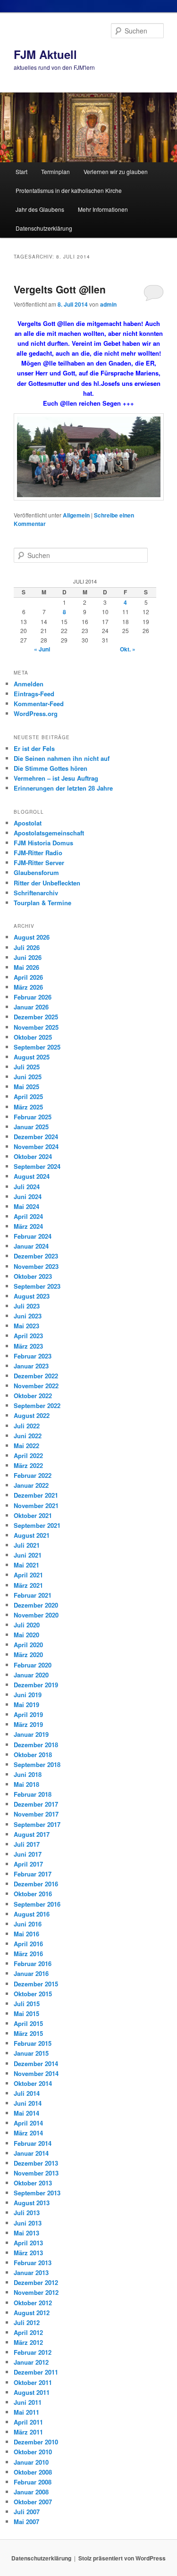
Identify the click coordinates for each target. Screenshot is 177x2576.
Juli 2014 (27, 2093)
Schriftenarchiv (36, 893)
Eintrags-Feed (34, 694)
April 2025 (28, 1096)
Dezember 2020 (36, 1605)
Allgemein (76, 515)
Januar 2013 (31, 2272)
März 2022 (28, 1465)
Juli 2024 (27, 1187)
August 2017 (32, 1834)
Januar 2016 (31, 1973)
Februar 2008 (33, 2482)
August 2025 (32, 1057)
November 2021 (36, 1505)
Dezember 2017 (36, 1804)
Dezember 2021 (36, 1495)
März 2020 (28, 1655)
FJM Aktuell (45, 54)
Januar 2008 (31, 2492)
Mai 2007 (26, 2522)
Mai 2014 (26, 2113)
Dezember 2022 (36, 1376)
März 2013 (28, 2253)
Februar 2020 (33, 1665)
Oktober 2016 (33, 1894)
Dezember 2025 (36, 1017)
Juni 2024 (28, 1196)
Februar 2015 (33, 2043)
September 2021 (37, 1525)
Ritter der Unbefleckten (47, 883)
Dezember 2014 (36, 2063)
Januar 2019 (31, 1734)
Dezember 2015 (36, 1984)
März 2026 (28, 987)
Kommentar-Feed (39, 704)
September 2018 (37, 1764)
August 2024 (32, 1176)
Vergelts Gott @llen (60, 289)
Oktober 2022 (33, 1396)
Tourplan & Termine (42, 903)
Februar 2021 (33, 1595)
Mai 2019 (26, 1705)
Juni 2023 (28, 1316)
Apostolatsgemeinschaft (49, 833)
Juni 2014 (28, 2103)
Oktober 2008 (33, 2472)
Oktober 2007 (33, 2502)
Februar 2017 (33, 1874)
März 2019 (28, 1724)
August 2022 (32, 1415)
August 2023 (32, 1296)
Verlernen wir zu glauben (116, 171)
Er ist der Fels (34, 748)
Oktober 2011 (33, 2382)
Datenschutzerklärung (44, 228)
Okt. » (128, 649)
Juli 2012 (27, 2322)
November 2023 (36, 1266)
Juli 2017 (27, 1844)
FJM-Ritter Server (39, 863)
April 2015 (28, 2023)
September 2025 (37, 1047)
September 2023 (37, 1286)
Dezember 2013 (36, 2163)
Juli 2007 (27, 2512)
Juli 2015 (27, 2004)
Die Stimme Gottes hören (51, 768)
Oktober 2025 (33, 1037)
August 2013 (32, 2203)
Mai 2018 (26, 1784)
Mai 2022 (26, 1446)
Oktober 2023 (33, 1276)
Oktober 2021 (33, 1515)
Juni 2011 (28, 2402)
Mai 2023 (26, 1326)
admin (108, 304)
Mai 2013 (26, 2233)
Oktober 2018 (33, 1755)
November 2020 (36, 1615)
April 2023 (28, 1336)
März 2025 (28, 1107)
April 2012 (28, 2332)
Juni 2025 (28, 1077)
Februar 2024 (33, 1236)
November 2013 (36, 2173)
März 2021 (28, 1585)
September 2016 (37, 1904)
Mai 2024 (26, 1206)
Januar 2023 (31, 1366)
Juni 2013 (28, 2223)
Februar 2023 (33, 1356)
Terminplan (55, 171)
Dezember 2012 (36, 2282)
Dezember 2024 (36, 1137)
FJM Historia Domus (43, 843)
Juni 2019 (28, 1695)
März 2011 (28, 2432)
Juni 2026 (28, 957)
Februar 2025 (33, 1117)
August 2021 (32, 1535)
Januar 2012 (31, 2362)
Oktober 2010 (33, 2452)
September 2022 (37, 1405)
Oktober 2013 (33, 2183)
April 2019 (28, 1714)
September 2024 (37, 1166)
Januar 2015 (31, 2053)
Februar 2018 (33, 1794)
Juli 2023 (27, 1306)
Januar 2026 (31, 1007)
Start (21, 171)
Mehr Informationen (103, 209)
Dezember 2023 (36, 1256)
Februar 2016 (33, 1963)
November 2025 (36, 1027)
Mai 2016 (26, 1934)
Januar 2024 (31, 1246)
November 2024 (36, 1146)
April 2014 (28, 2123)
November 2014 (36, 2073)
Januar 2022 (31, 1485)
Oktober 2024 (33, 1156)
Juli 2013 (27, 2213)
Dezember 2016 (36, 1884)
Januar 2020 (31, 1675)
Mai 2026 (26, 967)
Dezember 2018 (36, 1745)
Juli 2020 (27, 1625)
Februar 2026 (33, 997)
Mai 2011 (26, 2412)
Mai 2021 (26, 1565)
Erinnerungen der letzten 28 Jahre (63, 788)
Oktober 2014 (33, 2083)
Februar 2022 (33, 1475)
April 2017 (28, 1864)
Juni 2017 (28, 1854)
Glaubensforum (36, 872)
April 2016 (28, 1944)
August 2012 (32, 2313)
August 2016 (32, 1914)
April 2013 (28, 2243)
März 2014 (28, 2133)
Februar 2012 (33, 2352)
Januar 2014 (31, 2153)
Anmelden (29, 684)
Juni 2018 (28, 1774)
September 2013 (37, 2193)
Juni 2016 (28, 1924)
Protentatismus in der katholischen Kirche (69, 190)
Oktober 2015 (33, 1994)
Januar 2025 (31, 1127)
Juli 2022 (27, 1426)
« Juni (42, 649)
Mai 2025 (26, 1087)
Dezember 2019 (36, 1685)
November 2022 (36, 1386)
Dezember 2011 (36, 2372)
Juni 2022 (28, 1436)
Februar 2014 (33, 2143)
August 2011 (32, 2392)
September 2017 (37, 1824)
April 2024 (28, 1216)
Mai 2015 (26, 2013)
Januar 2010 (31, 2462)
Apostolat (28, 823)
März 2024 (28, 1226)
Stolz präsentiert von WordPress (122, 2558)
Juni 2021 (28, 1555)
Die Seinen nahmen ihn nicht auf (62, 758)
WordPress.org (36, 713)
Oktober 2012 (33, 2303)
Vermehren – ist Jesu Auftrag (56, 778)
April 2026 (28, 977)
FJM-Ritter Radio (38, 853)
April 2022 (28, 1455)
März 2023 (28, 1346)
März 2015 (28, 2033)
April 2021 (28, 1575)
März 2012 (28, 2342)
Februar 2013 (33, 2263)
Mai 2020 (26, 1635)
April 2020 (28, 1645)
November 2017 (36, 1814)
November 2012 (36, 2292)
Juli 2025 (27, 1067)
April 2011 (28, 2422)
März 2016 (28, 1954)
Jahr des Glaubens (40, 209)
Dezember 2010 (36, 2442)
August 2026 (32, 937)
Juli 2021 (27, 1545)
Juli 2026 (27, 947)
